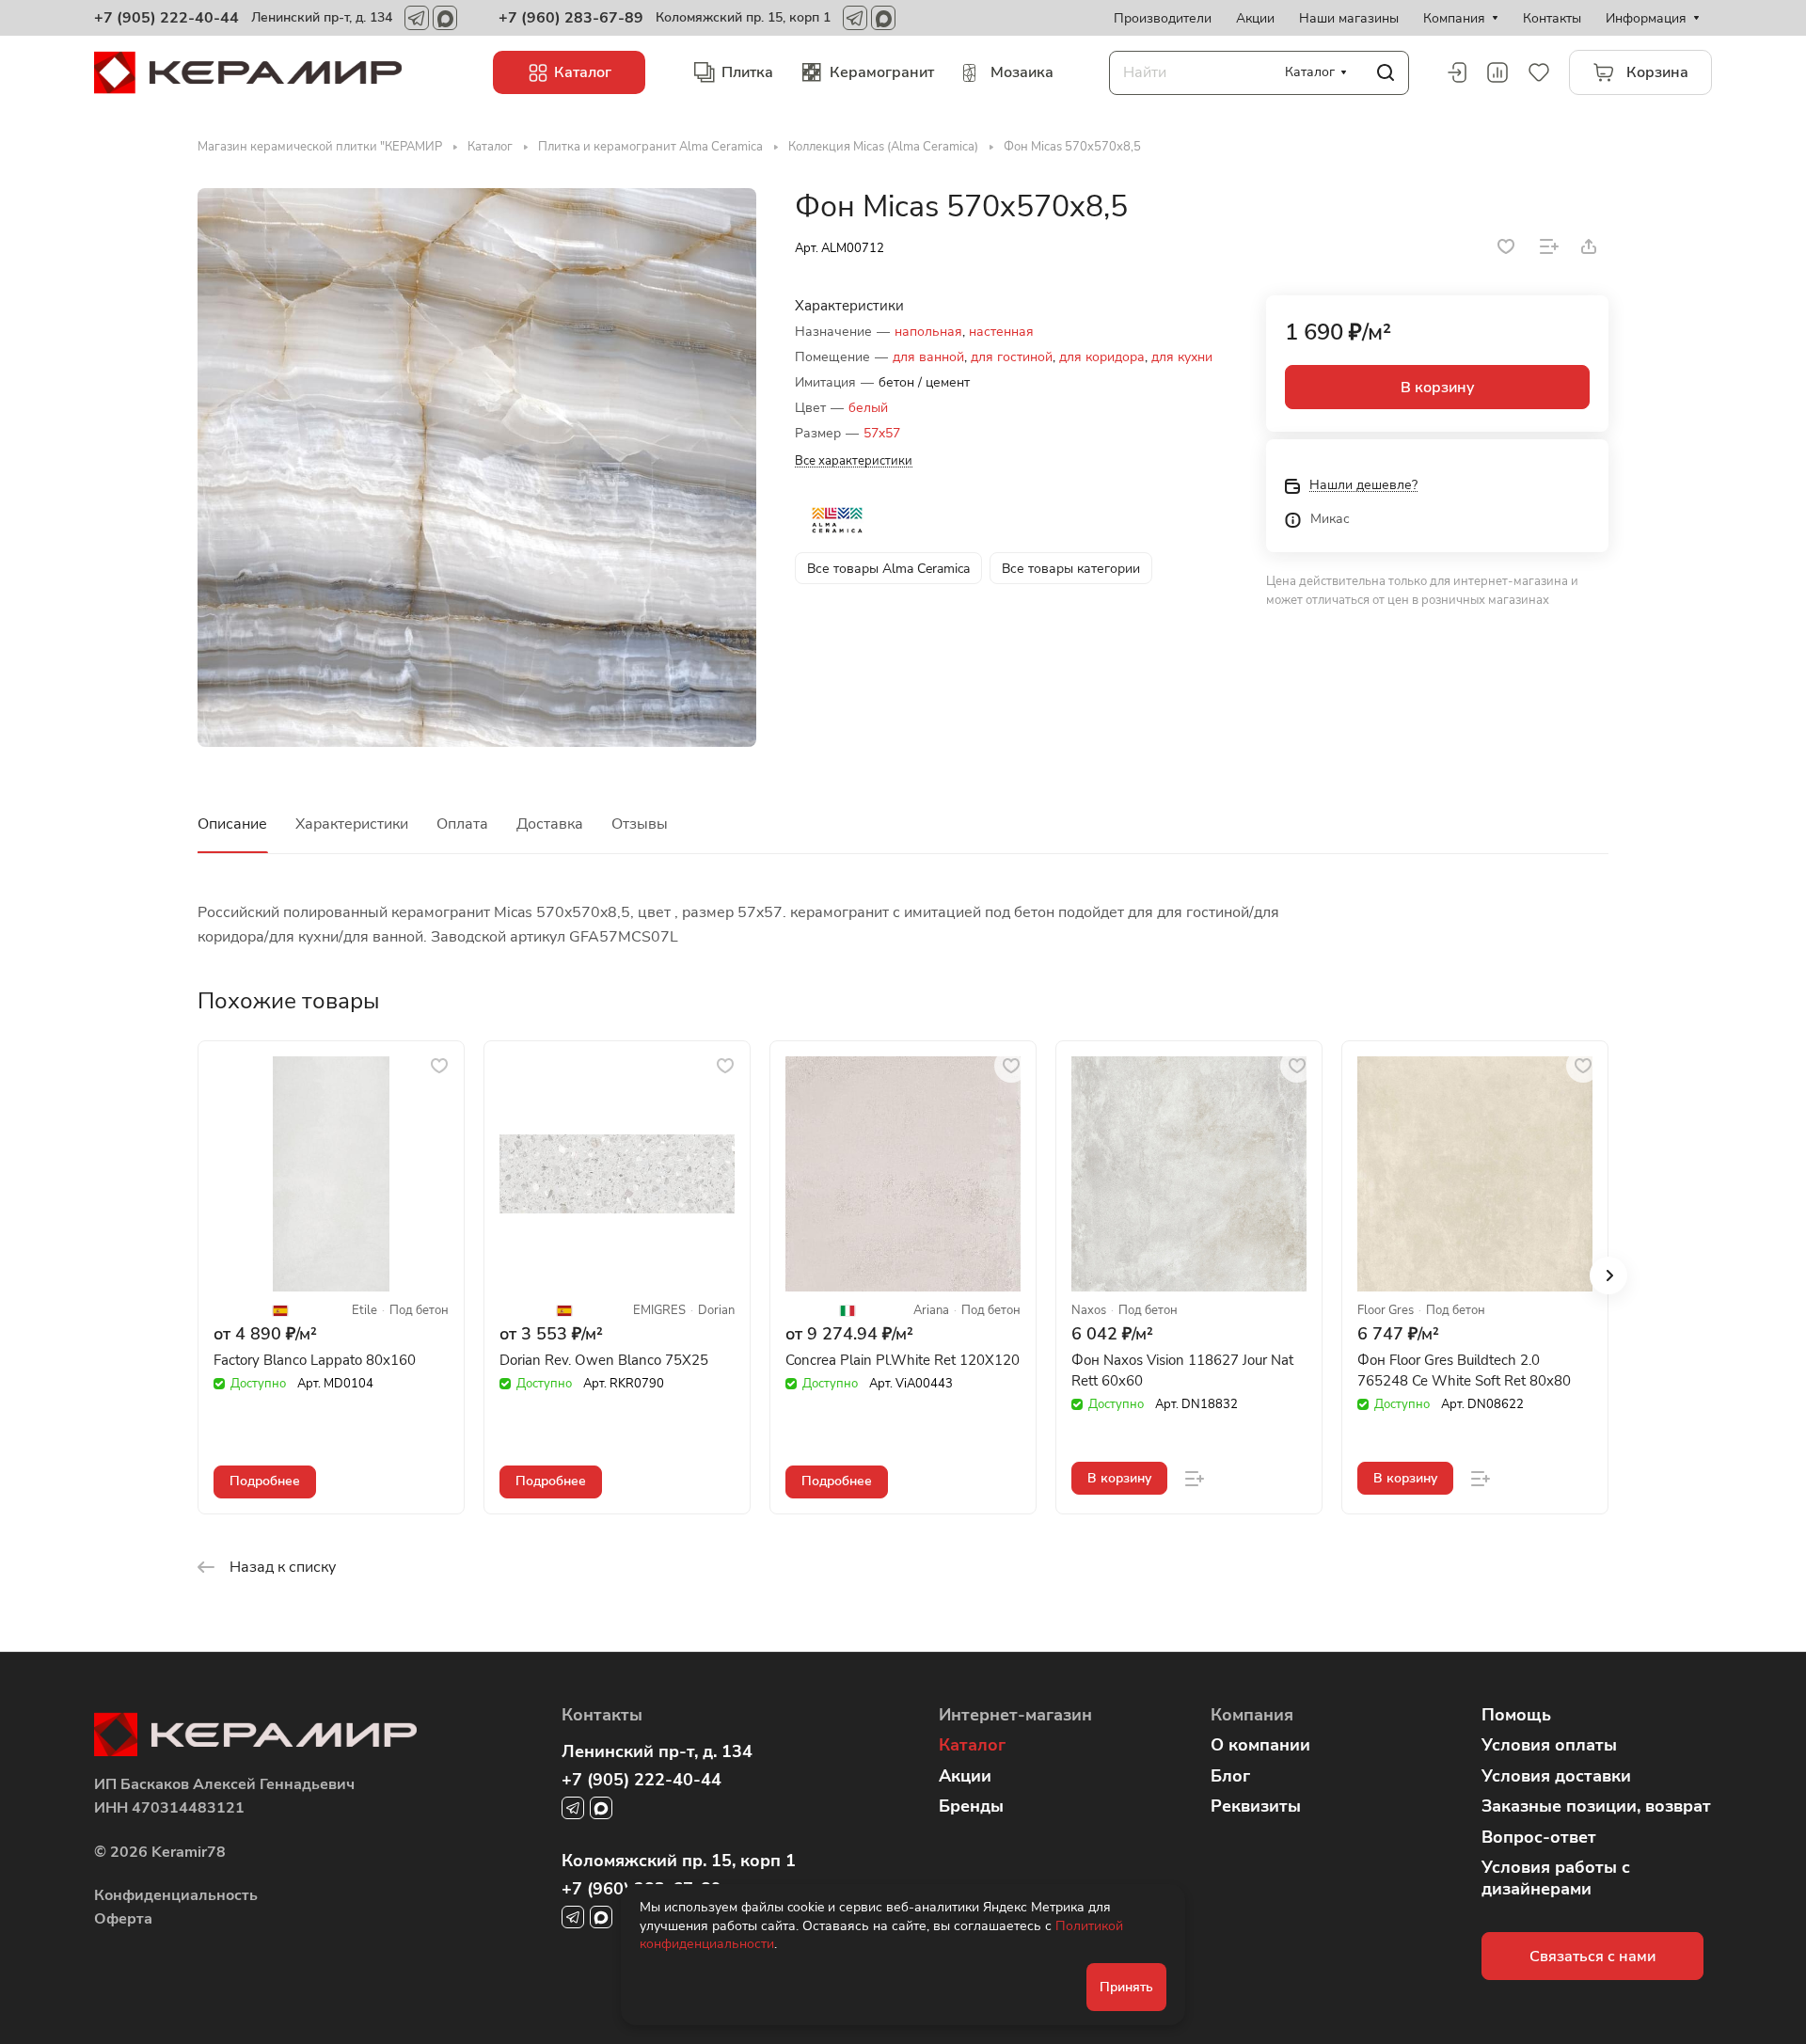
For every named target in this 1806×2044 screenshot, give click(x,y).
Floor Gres (1386, 1311)
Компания (1252, 1715)
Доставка (550, 824)
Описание (232, 824)
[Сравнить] (1549, 246)
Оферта (123, 1919)
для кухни (1182, 357)
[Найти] (1386, 73)
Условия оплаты (1549, 1745)
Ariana (931, 1311)
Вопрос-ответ (1539, 1837)
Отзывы (640, 824)
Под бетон (419, 1311)
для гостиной (1012, 357)
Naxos (1089, 1311)
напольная (928, 332)
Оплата (462, 824)
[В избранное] (1506, 246)
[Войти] (1456, 72)
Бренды (971, 1806)
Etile (364, 1311)
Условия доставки (1556, 1776)
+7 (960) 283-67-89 (571, 18)
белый (868, 408)
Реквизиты (1256, 1806)
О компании (1260, 1745)
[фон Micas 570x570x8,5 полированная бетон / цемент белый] (477, 467)
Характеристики (352, 824)
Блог (1230, 1776)
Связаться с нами (1592, 1957)
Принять (1126, 1987)
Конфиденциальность (176, 1895)
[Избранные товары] (1539, 72)
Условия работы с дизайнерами (1556, 1878)
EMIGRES (659, 1311)
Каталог (972, 1745)
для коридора (1102, 357)
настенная (1001, 332)
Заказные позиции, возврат (1596, 1806)
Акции (965, 1776)
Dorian (716, 1311)
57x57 (882, 433)
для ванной (928, 357)
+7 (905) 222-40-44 (166, 18)
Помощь (1516, 1715)
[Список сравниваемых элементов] (1497, 72)
